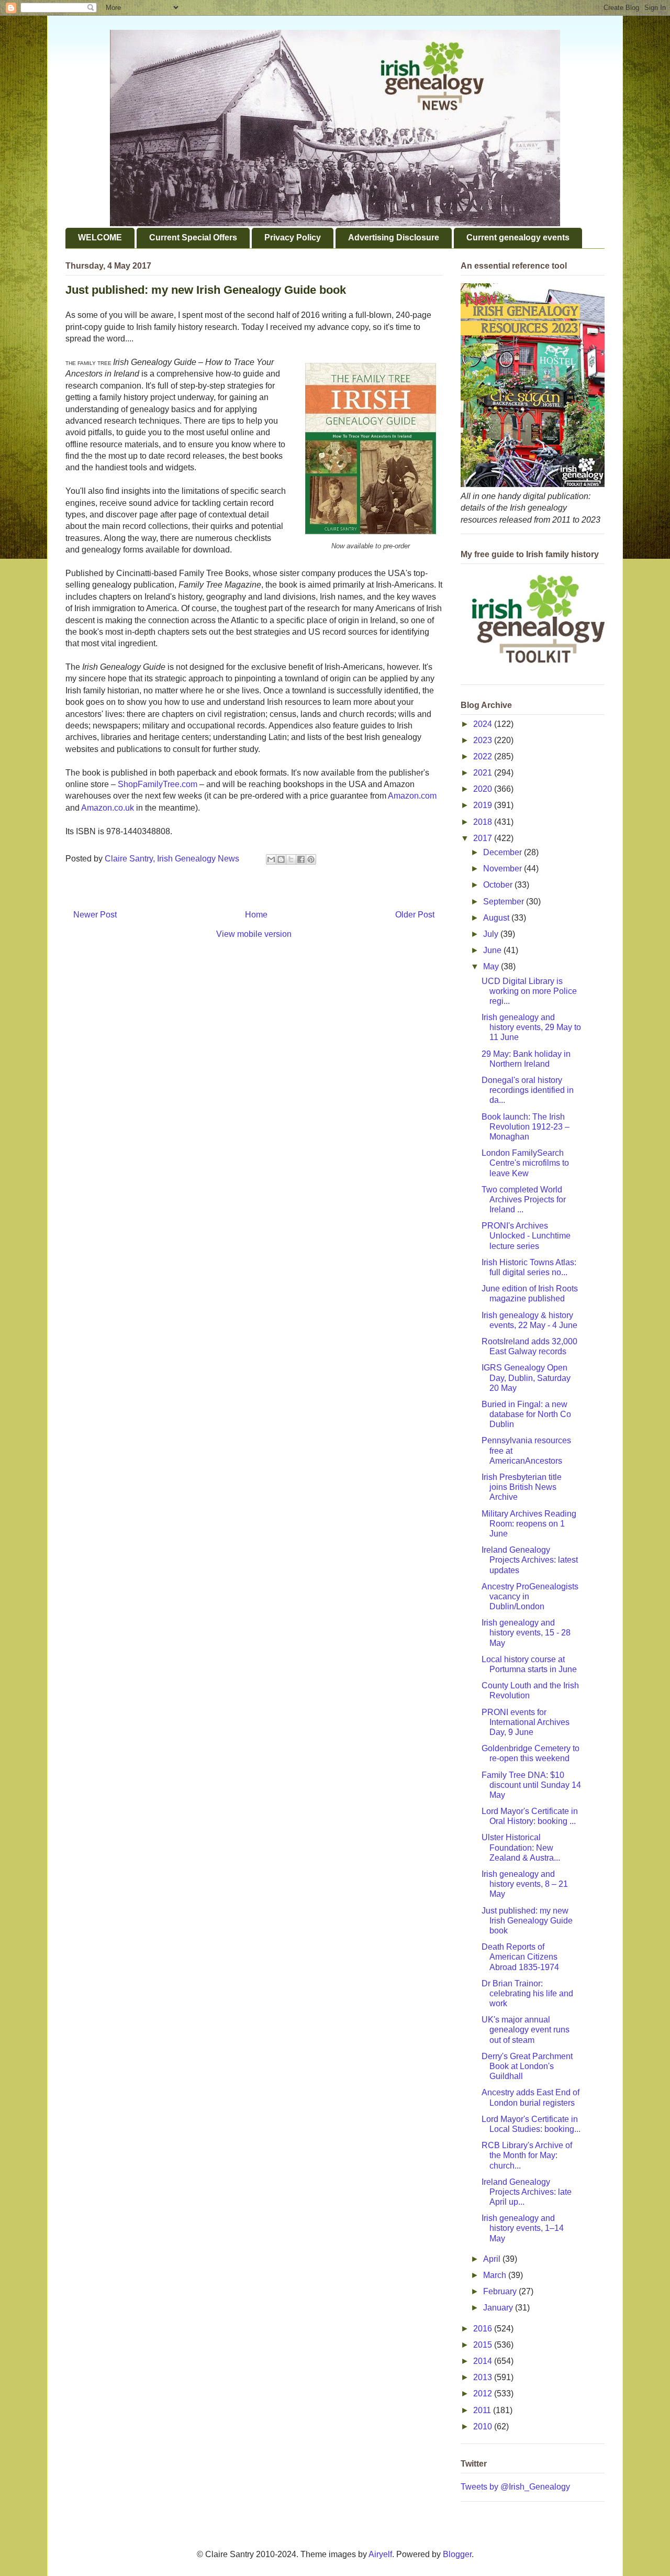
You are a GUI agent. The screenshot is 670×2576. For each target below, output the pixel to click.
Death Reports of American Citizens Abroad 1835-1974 (520, 1957)
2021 (484, 773)
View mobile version (254, 934)
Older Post (415, 915)
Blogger (457, 2554)
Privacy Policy (293, 237)
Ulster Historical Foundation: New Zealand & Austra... (521, 1847)
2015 (484, 2345)
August (497, 918)
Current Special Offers (193, 237)
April (493, 2259)
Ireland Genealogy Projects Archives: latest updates (530, 1560)
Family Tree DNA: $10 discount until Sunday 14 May (531, 1785)
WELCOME (100, 237)
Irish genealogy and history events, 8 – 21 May (525, 1884)
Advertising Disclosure (394, 237)
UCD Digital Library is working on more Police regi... (529, 991)
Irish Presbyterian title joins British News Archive (522, 1487)
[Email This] (271, 859)
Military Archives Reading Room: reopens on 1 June (529, 1524)
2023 (484, 740)
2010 (484, 2426)
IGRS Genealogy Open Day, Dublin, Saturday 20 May (526, 1378)
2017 (484, 838)
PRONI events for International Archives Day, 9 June (526, 1722)
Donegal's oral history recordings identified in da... (528, 1090)
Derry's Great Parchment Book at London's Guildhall (527, 2066)
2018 (484, 822)
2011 (483, 2410)
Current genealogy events (518, 237)
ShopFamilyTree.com (158, 784)
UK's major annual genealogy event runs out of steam (526, 2030)
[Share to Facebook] (301, 859)
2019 (484, 805)
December (504, 852)
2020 (484, 789)
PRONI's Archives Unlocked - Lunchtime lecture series (526, 1236)
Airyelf (380, 2554)
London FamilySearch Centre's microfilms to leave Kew (525, 1163)
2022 (484, 756)
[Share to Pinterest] (311, 859)
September (505, 902)
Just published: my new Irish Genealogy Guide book (527, 1921)
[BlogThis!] (281, 859)
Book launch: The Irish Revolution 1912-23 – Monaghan (526, 1127)
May (492, 966)
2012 (484, 2393)
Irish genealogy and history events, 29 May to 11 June (531, 1027)
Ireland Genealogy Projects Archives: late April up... (527, 2192)
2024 (484, 724)
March (496, 2275)
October (499, 885)
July (492, 934)
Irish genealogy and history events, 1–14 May (523, 2228)
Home (256, 915)
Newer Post (95, 915)
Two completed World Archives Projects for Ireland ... (524, 1199)
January (499, 2308)
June (493, 950)
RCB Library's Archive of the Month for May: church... (527, 2155)
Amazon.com (412, 796)
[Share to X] (291, 859)
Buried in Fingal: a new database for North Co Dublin (526, 1414)
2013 (484, 2377)
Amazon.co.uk (108, 808)
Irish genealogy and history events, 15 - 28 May (526, 1633)
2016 (484, 2329)
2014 (484, 2361)
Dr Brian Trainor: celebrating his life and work (527, 1993)
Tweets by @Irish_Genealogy (515, 2487)
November (504, 869)
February (501, 2291)
